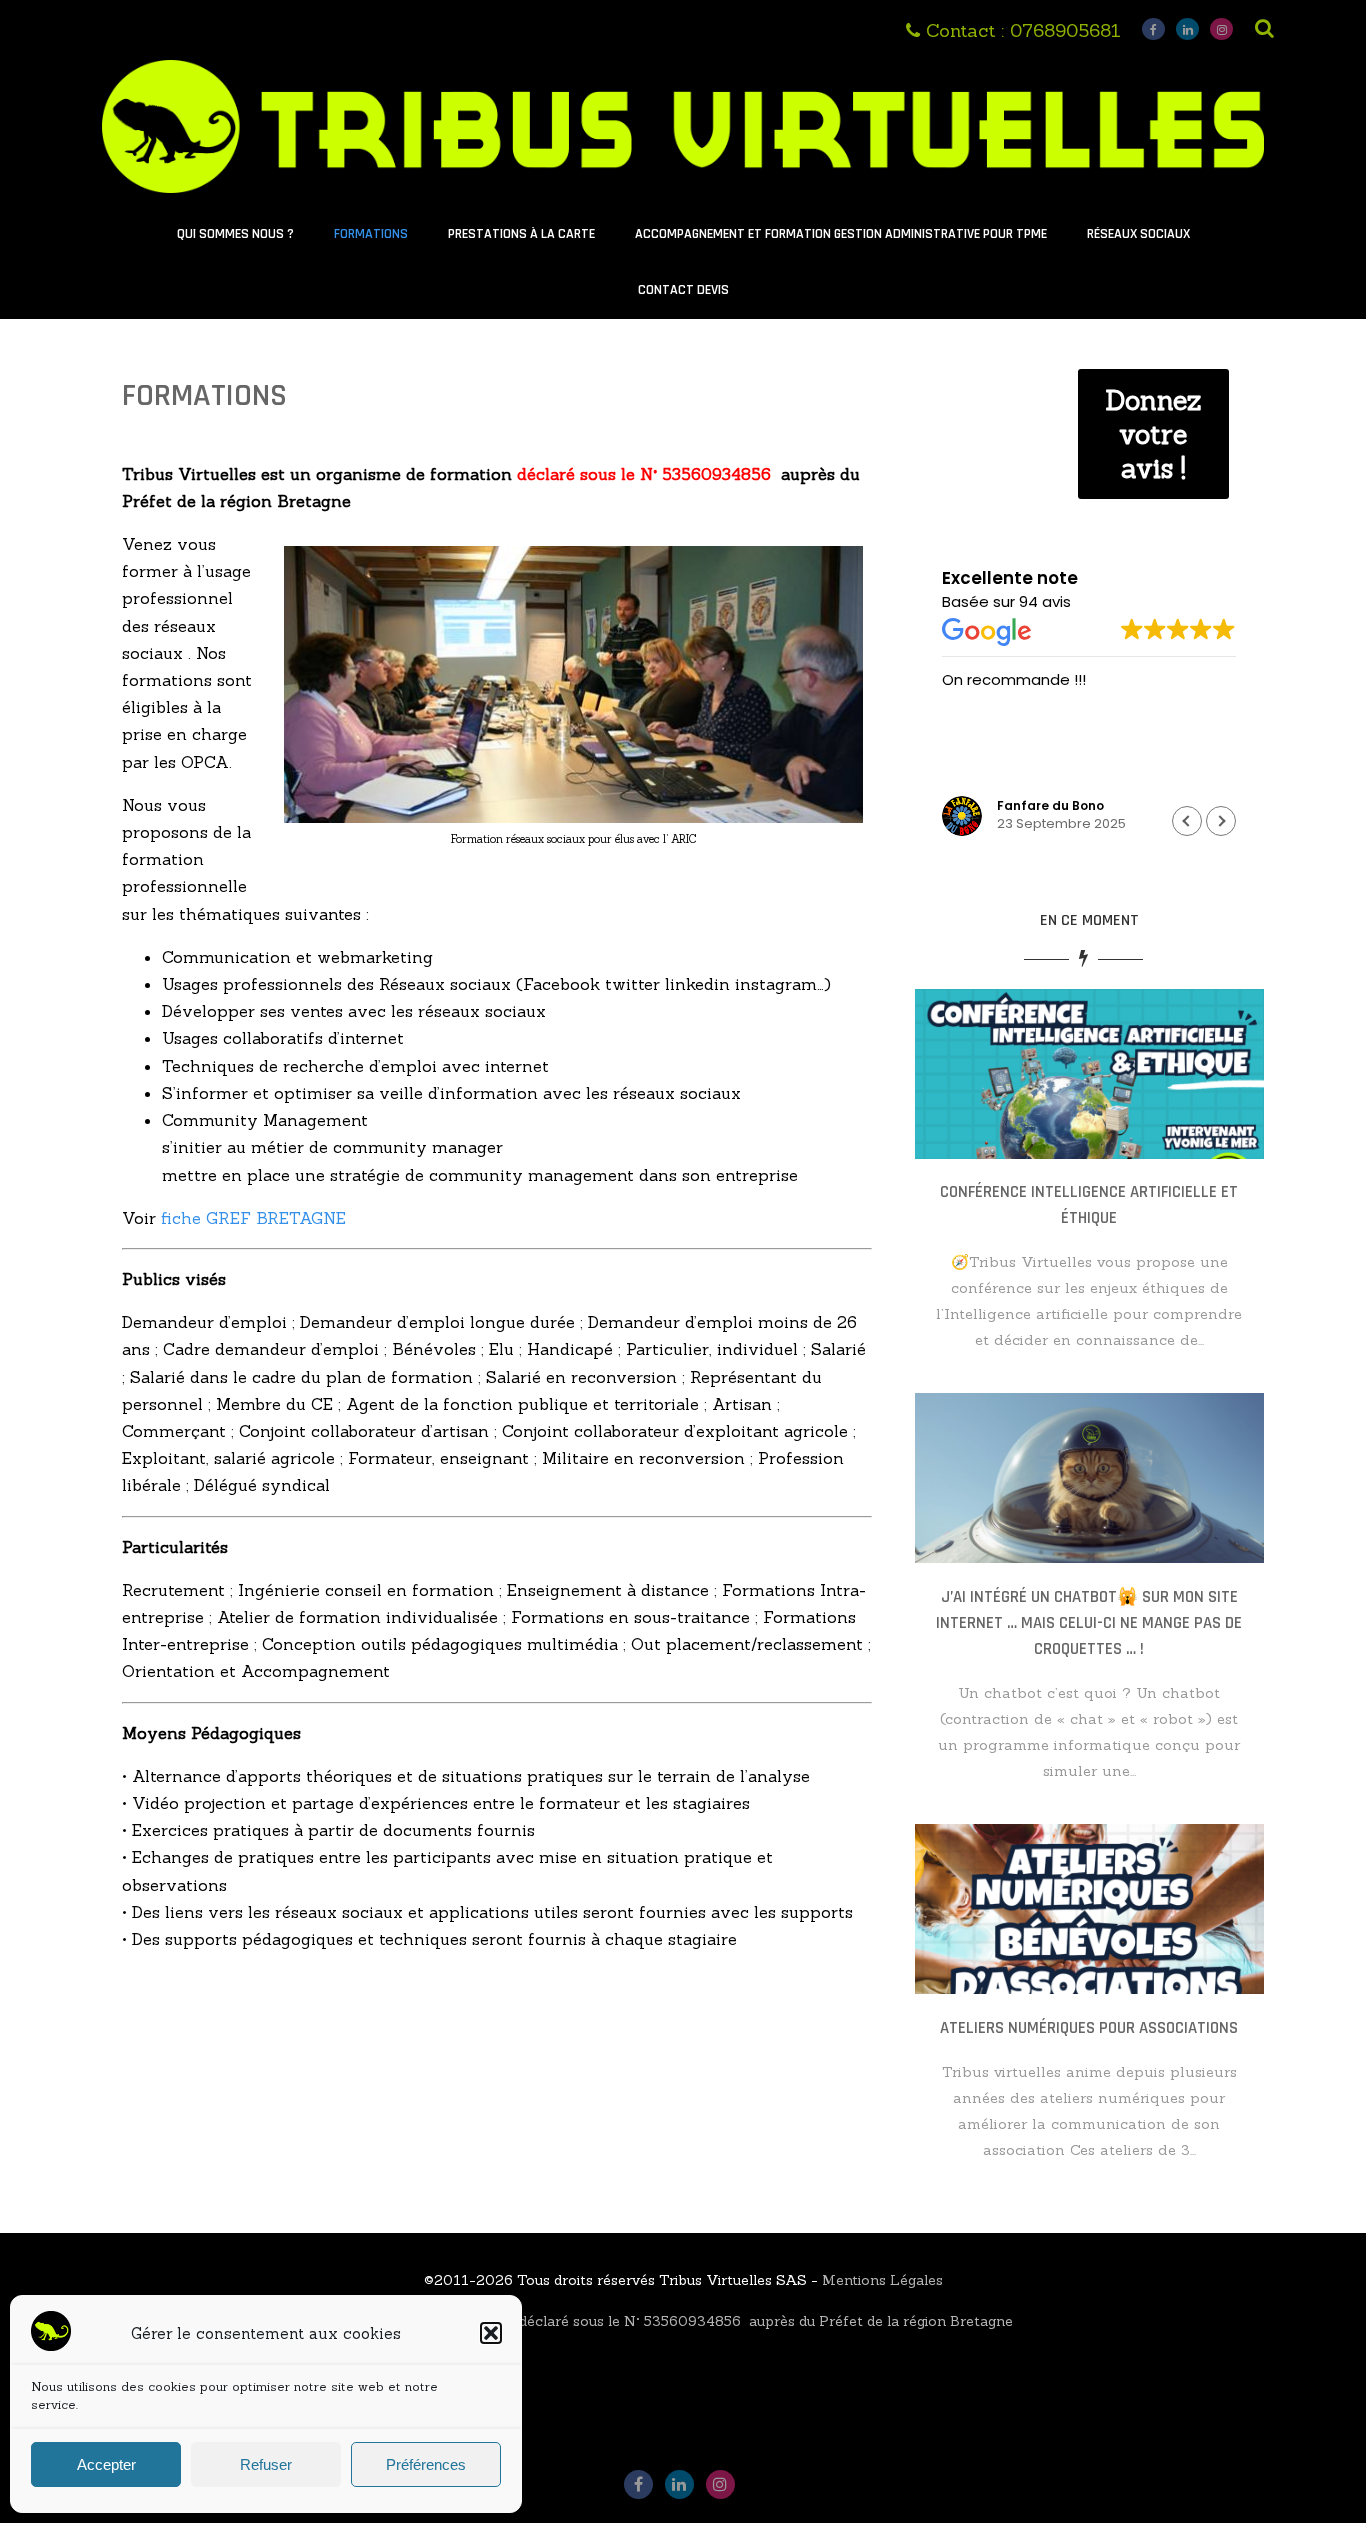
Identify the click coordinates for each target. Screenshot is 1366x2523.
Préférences (426, 2464)
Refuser (266, 2464)
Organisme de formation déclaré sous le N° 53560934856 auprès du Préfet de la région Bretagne (683, 2321)
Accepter (106, 2464)
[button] (491, 2333)
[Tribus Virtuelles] (682, 197)
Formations (371, 234)
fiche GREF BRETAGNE (256, 1218)
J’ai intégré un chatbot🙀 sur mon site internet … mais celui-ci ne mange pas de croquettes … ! (1089, 1623)
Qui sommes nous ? (235, 234)
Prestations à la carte (521, 234)
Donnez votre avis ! (1153, 434)
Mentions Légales (882, 2280)
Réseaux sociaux (1138, 234)
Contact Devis (683, 290)
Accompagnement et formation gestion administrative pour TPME (841, 234)
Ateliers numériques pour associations (1089, 2028)
